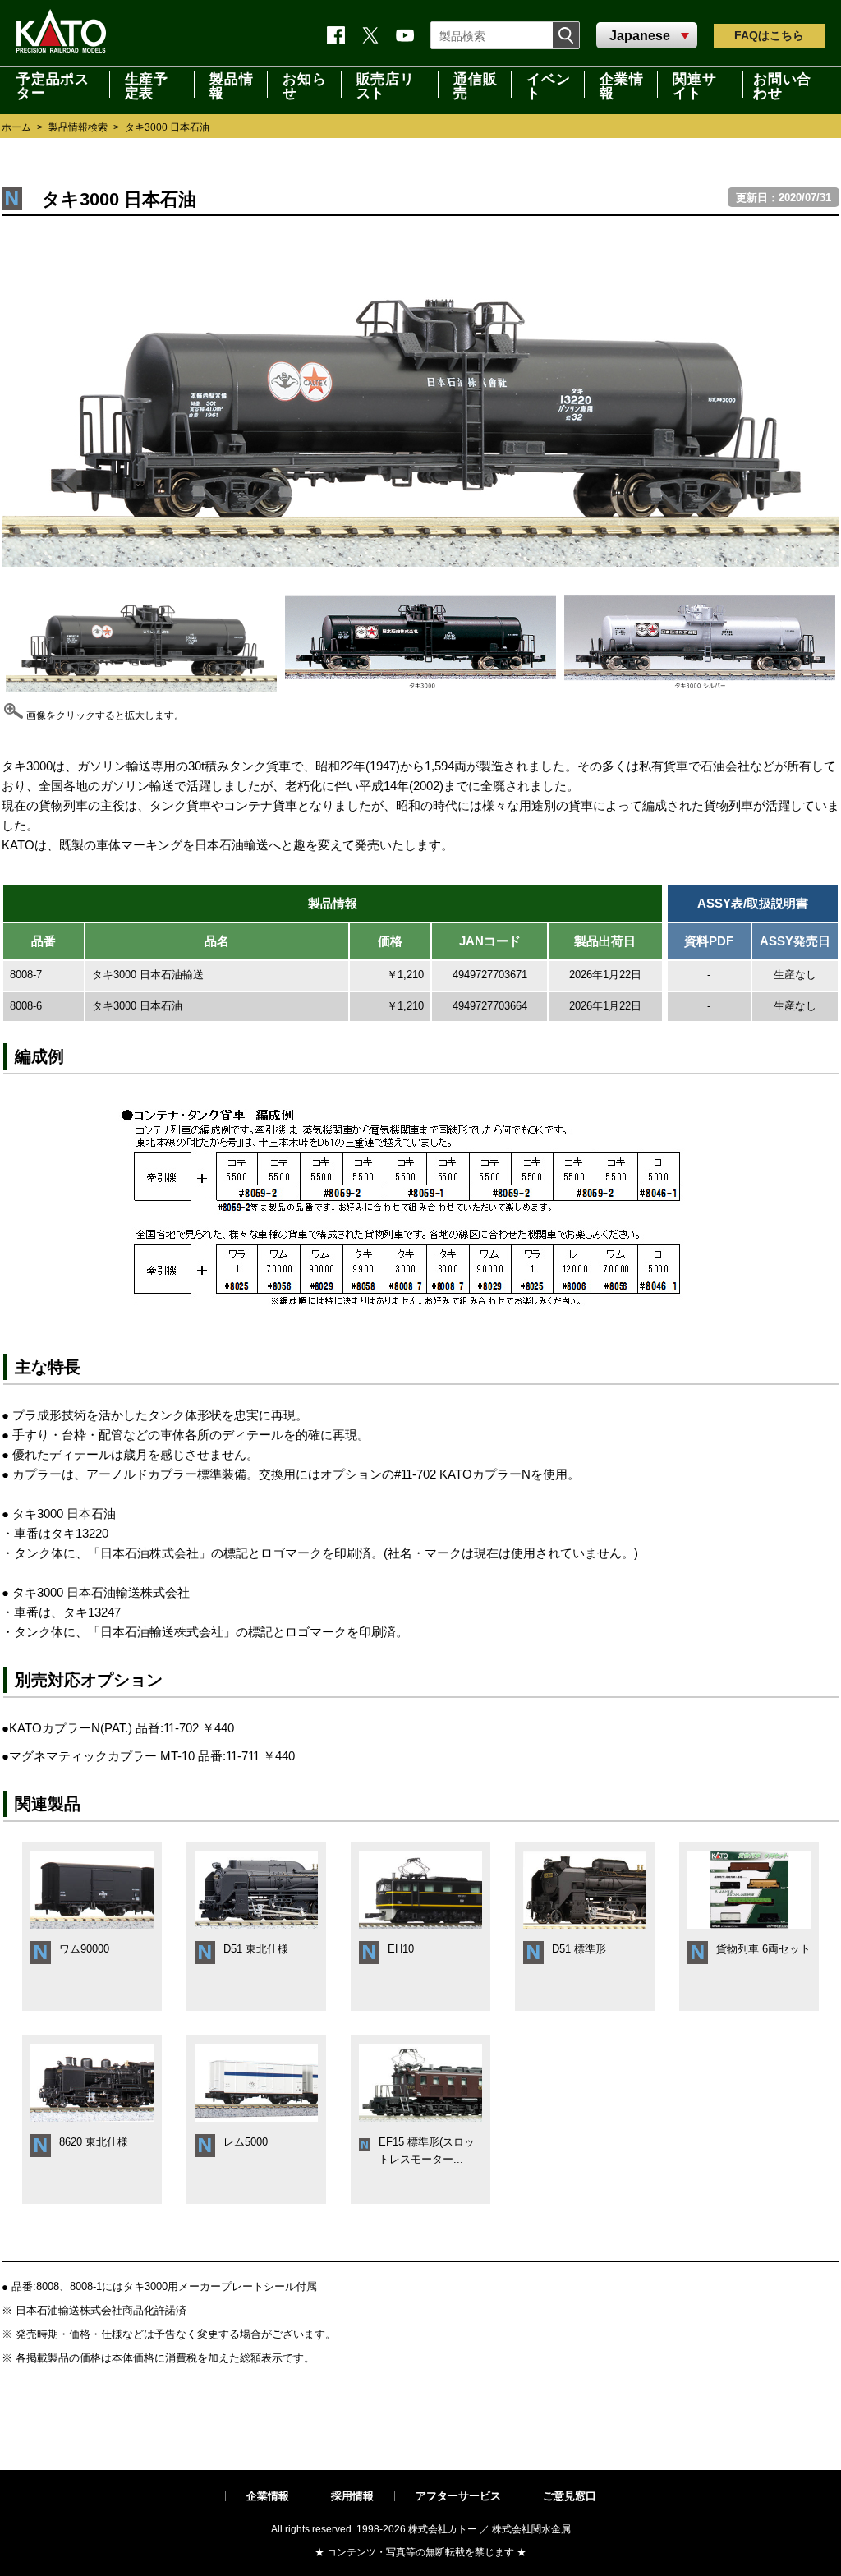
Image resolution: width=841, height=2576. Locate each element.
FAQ (769, 35)
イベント (548, 85)
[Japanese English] (647, 36)
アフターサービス (458, 2496)
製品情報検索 (78, 127)
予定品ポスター (53, 85)
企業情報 (268, 2496)
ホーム (16, 127)
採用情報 (352, 2496)
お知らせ (304, 85)
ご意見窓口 (570, 2496)
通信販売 (475, 85)
